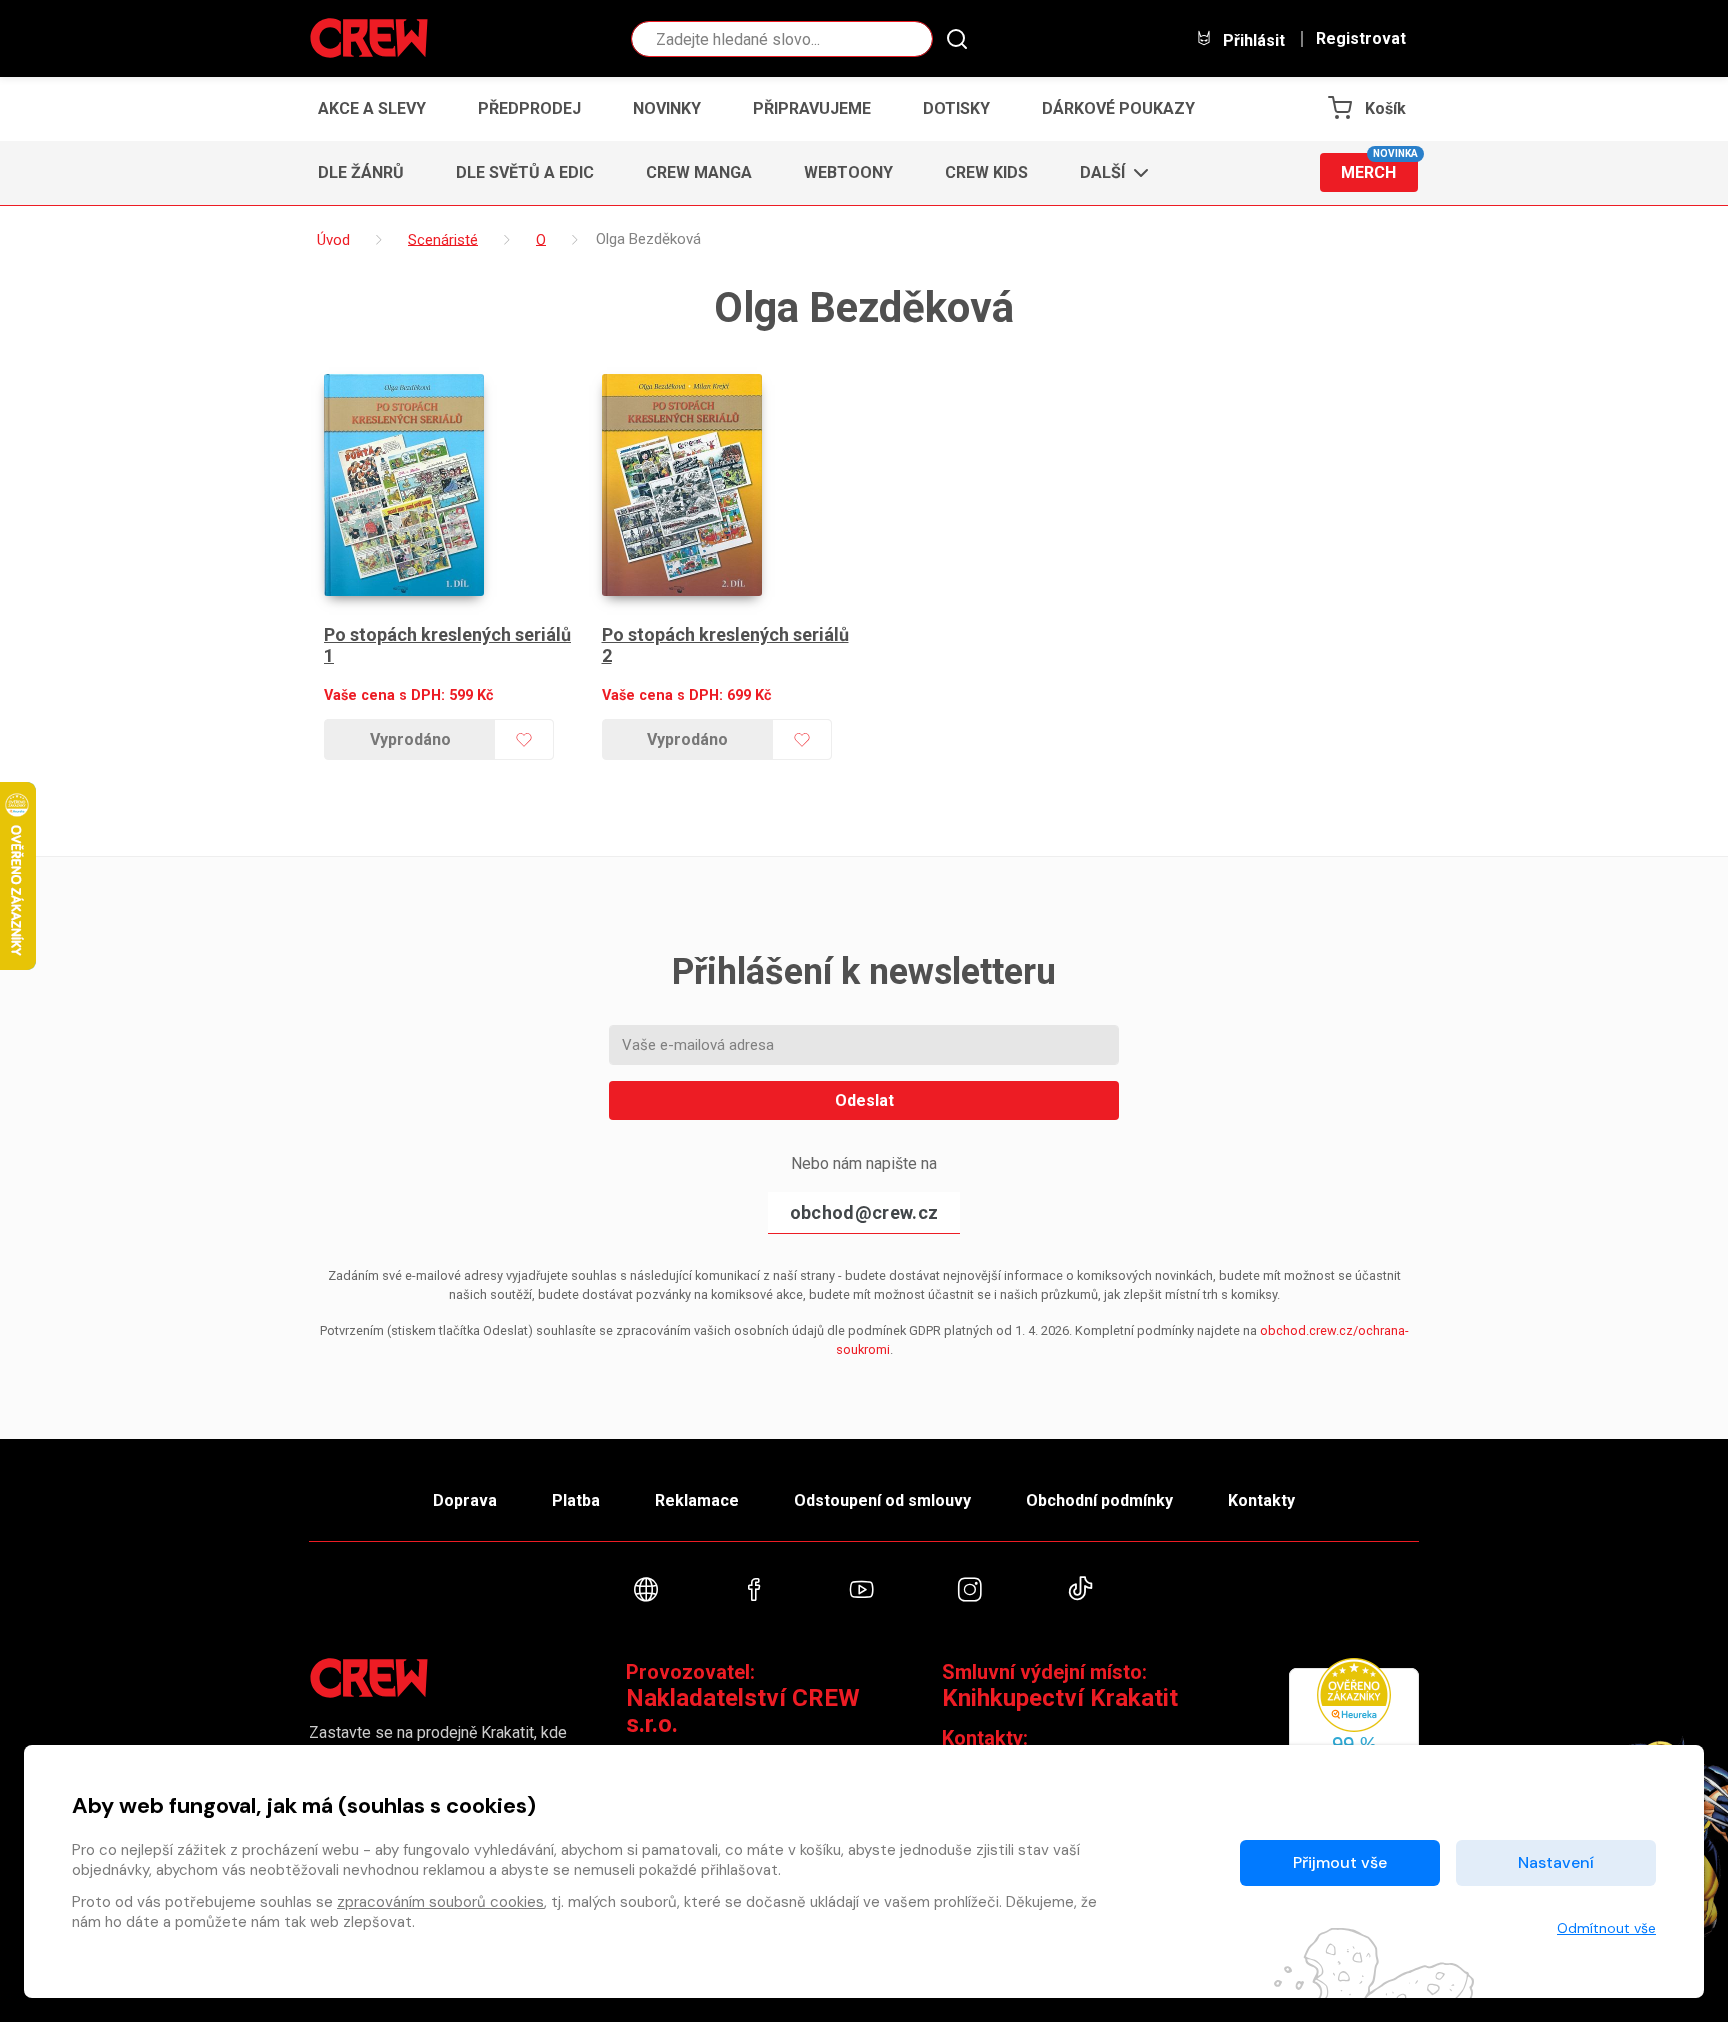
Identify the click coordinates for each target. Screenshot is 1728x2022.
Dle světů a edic (525, 172)
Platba (576, 1500)
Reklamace (697, 1500)
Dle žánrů (361, 172)
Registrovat (1361, 39)
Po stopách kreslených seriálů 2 (725, 645)
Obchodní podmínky (1099, 1500)
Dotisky (956, 108)
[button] (1108, 173)
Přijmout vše (1340, 1862)
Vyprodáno (410, 739)
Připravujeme (812, 108)
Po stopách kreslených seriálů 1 (447, 645)
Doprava (465, 1500)
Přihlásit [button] (1252, 40)
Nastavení (1556, 1862)
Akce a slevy (372, 108)
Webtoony (848, 172)
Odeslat (864, 1100)
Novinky (667, 108)
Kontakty (1261, 1500)
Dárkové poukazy (1118, 108)
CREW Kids (986, 172)
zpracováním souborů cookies (440, 1902)
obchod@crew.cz (864, 1212)
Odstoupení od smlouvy (882, 1500)
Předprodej (529, 108)
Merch (1379, 167)
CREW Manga (699, 172)
